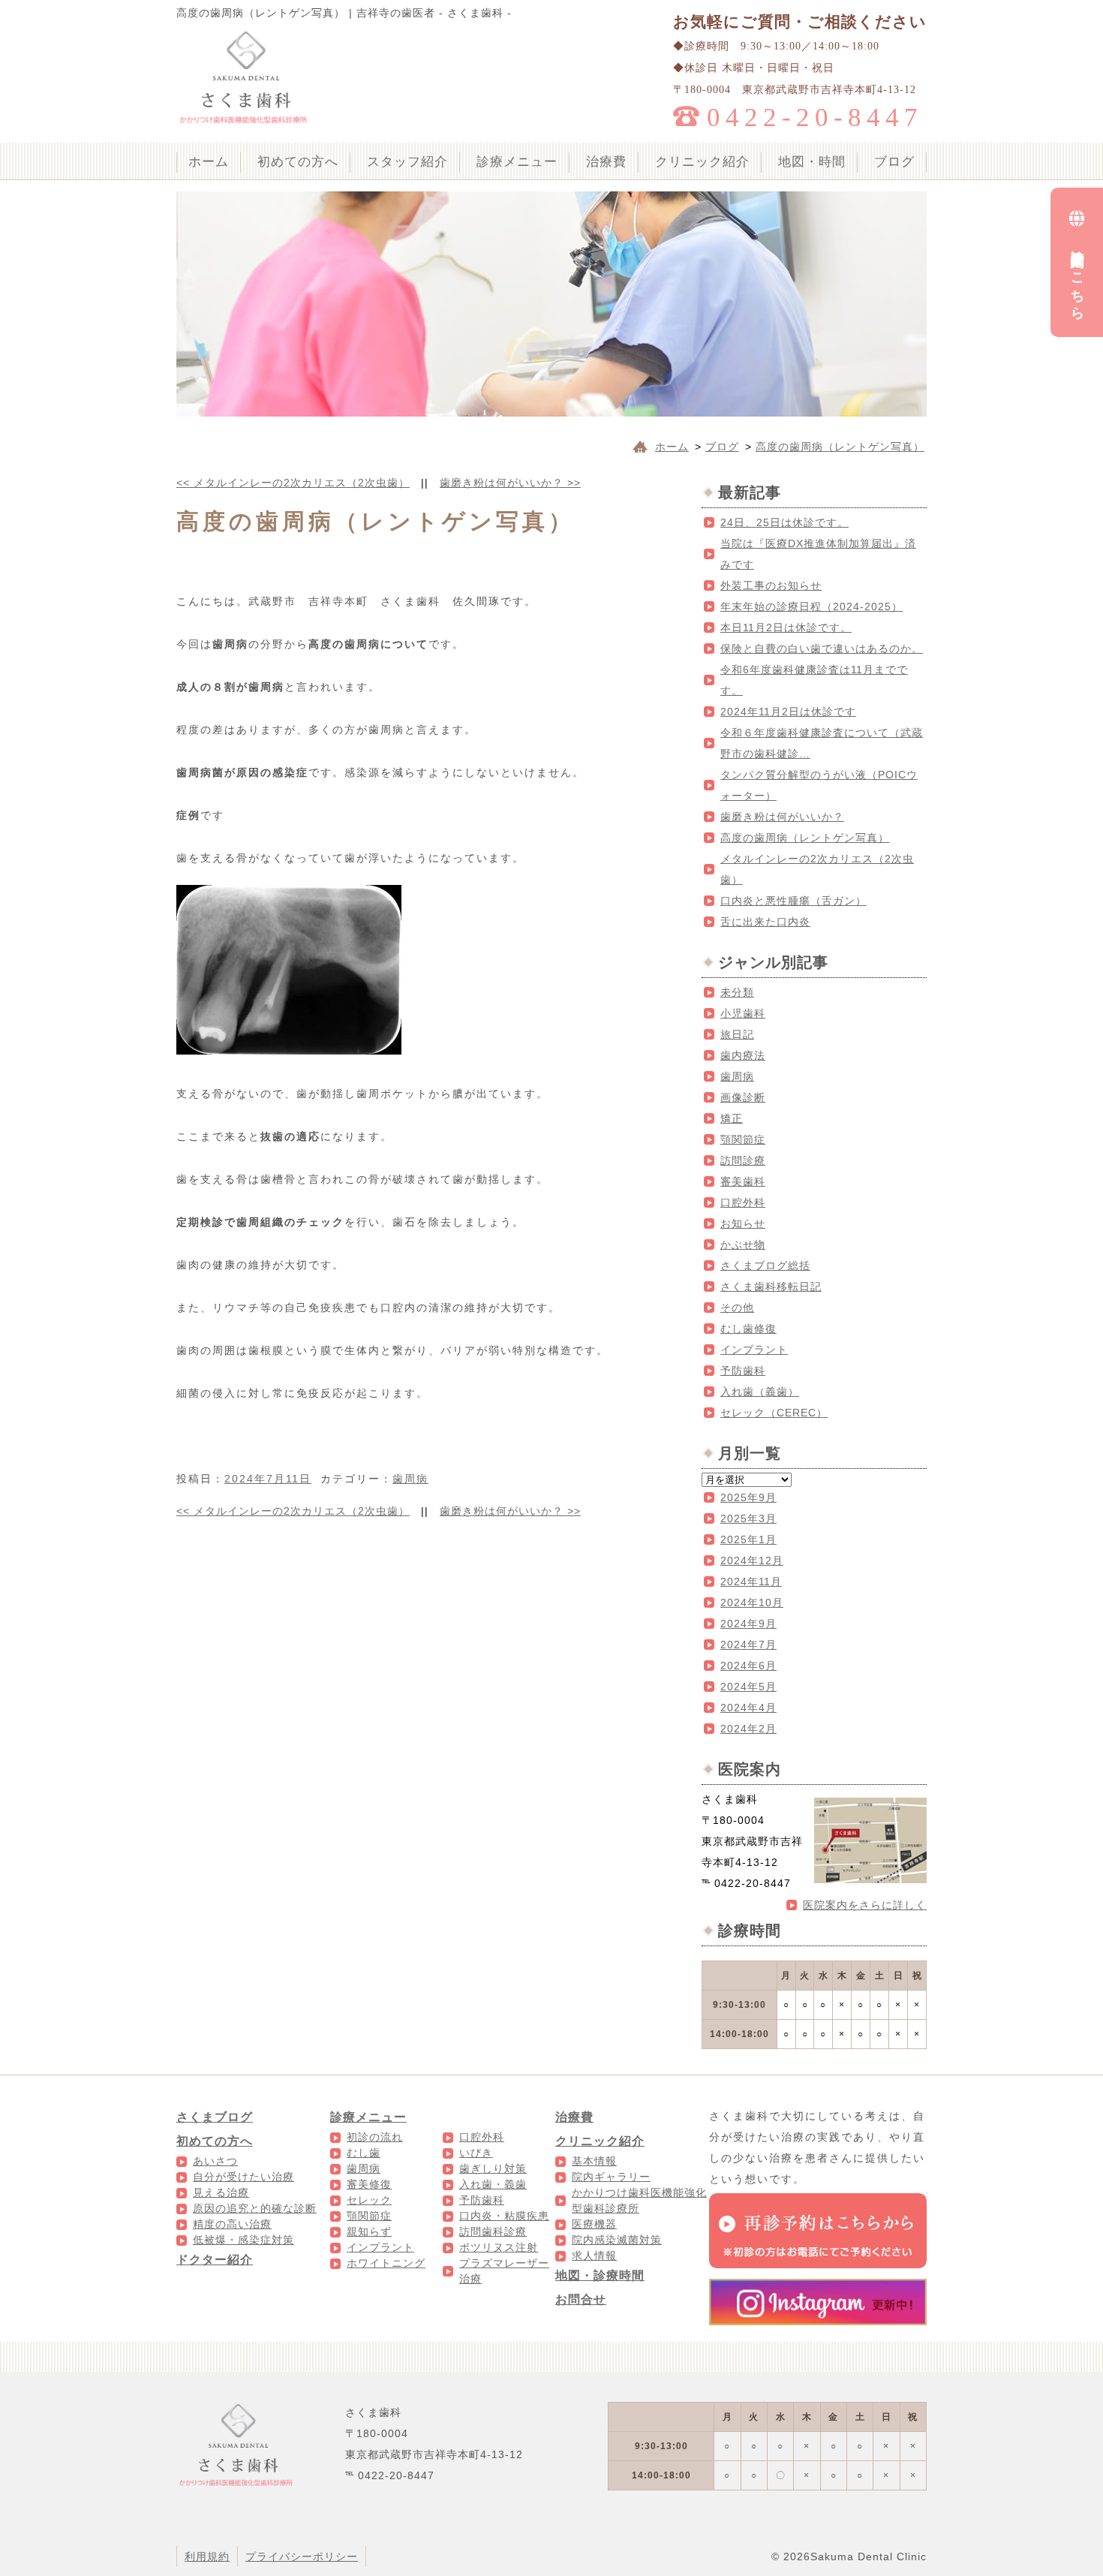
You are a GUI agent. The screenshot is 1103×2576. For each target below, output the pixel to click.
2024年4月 (748, 1708)
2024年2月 (748, 1729)
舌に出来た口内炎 (765, 922)
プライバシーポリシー (302, 2556)
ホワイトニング (386, 2263)
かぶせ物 (743, 1244)
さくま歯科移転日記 (771, 1286)
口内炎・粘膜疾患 (504, 2216)
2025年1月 (748, 1539)
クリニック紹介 (702, 162)
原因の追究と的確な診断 (255, 2208)
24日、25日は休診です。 (784, 522)
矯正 (732, 1118)
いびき (476, 2153)
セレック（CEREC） (774, 1413)
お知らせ (743, 1223)
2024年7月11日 (268, 1479)
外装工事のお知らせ (771, 585)
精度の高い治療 (232, 2224)
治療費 (606, 162)
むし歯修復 (748, 1329)
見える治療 (221, 2192)
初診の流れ (375, 2137)
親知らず (369, 2231)
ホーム (209, 162)
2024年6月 (748, 1666)
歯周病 (410, 1479)
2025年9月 (748, 1497)
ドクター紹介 (215, 2260)
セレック (369, 2200)
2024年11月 (751, 1581)
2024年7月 (748, 1645)
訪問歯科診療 (493, 2231)
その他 (737, 1308)
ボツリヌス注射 (499, 2247)
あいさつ (215, 2161)
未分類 (737, 992)
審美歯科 (743, 1181)
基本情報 (594, 2161)
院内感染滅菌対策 (617, 2240)
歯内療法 (743, 1055)
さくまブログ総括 (765, 1265)
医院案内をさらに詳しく (865, 1905)
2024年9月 (748, 1624)
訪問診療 (743, 1160)
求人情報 (594, 2256)
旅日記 (737, 1034)
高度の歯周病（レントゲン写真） (805, 838)
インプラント (754, 1350)
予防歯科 (743, 1371)
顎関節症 (743, 1139)
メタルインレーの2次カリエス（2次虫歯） (293, 483)
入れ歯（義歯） (760, 1392)
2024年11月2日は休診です (788, 712)
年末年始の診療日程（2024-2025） (811, 606)
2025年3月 (748, 1518)
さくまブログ (215, 2117)
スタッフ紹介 (407, 162)
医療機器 (594, 2224)
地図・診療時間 (600, 2275)
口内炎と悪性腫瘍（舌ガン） (793, 901)
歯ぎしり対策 (493, 2168)
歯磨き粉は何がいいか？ (510, 483)
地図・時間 (812, 162)
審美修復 (369, 2184)
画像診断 (743, 1097)
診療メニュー (517, 162)
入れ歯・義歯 (493, 2184)
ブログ (894, 162)
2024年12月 (752, 1560)
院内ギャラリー (611, 2177)
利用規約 (207, 2556)
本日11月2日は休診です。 (786, 627)
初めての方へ (298, 162)
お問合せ (581, 2299)
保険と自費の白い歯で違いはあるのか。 (822, 649)
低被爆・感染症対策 (243, 2240)
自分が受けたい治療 (243, 2177)
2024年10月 (752, 1602)
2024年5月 (748, 1687)
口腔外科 (743, 1202)
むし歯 (364, 2153)
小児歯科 (743, 1013)
